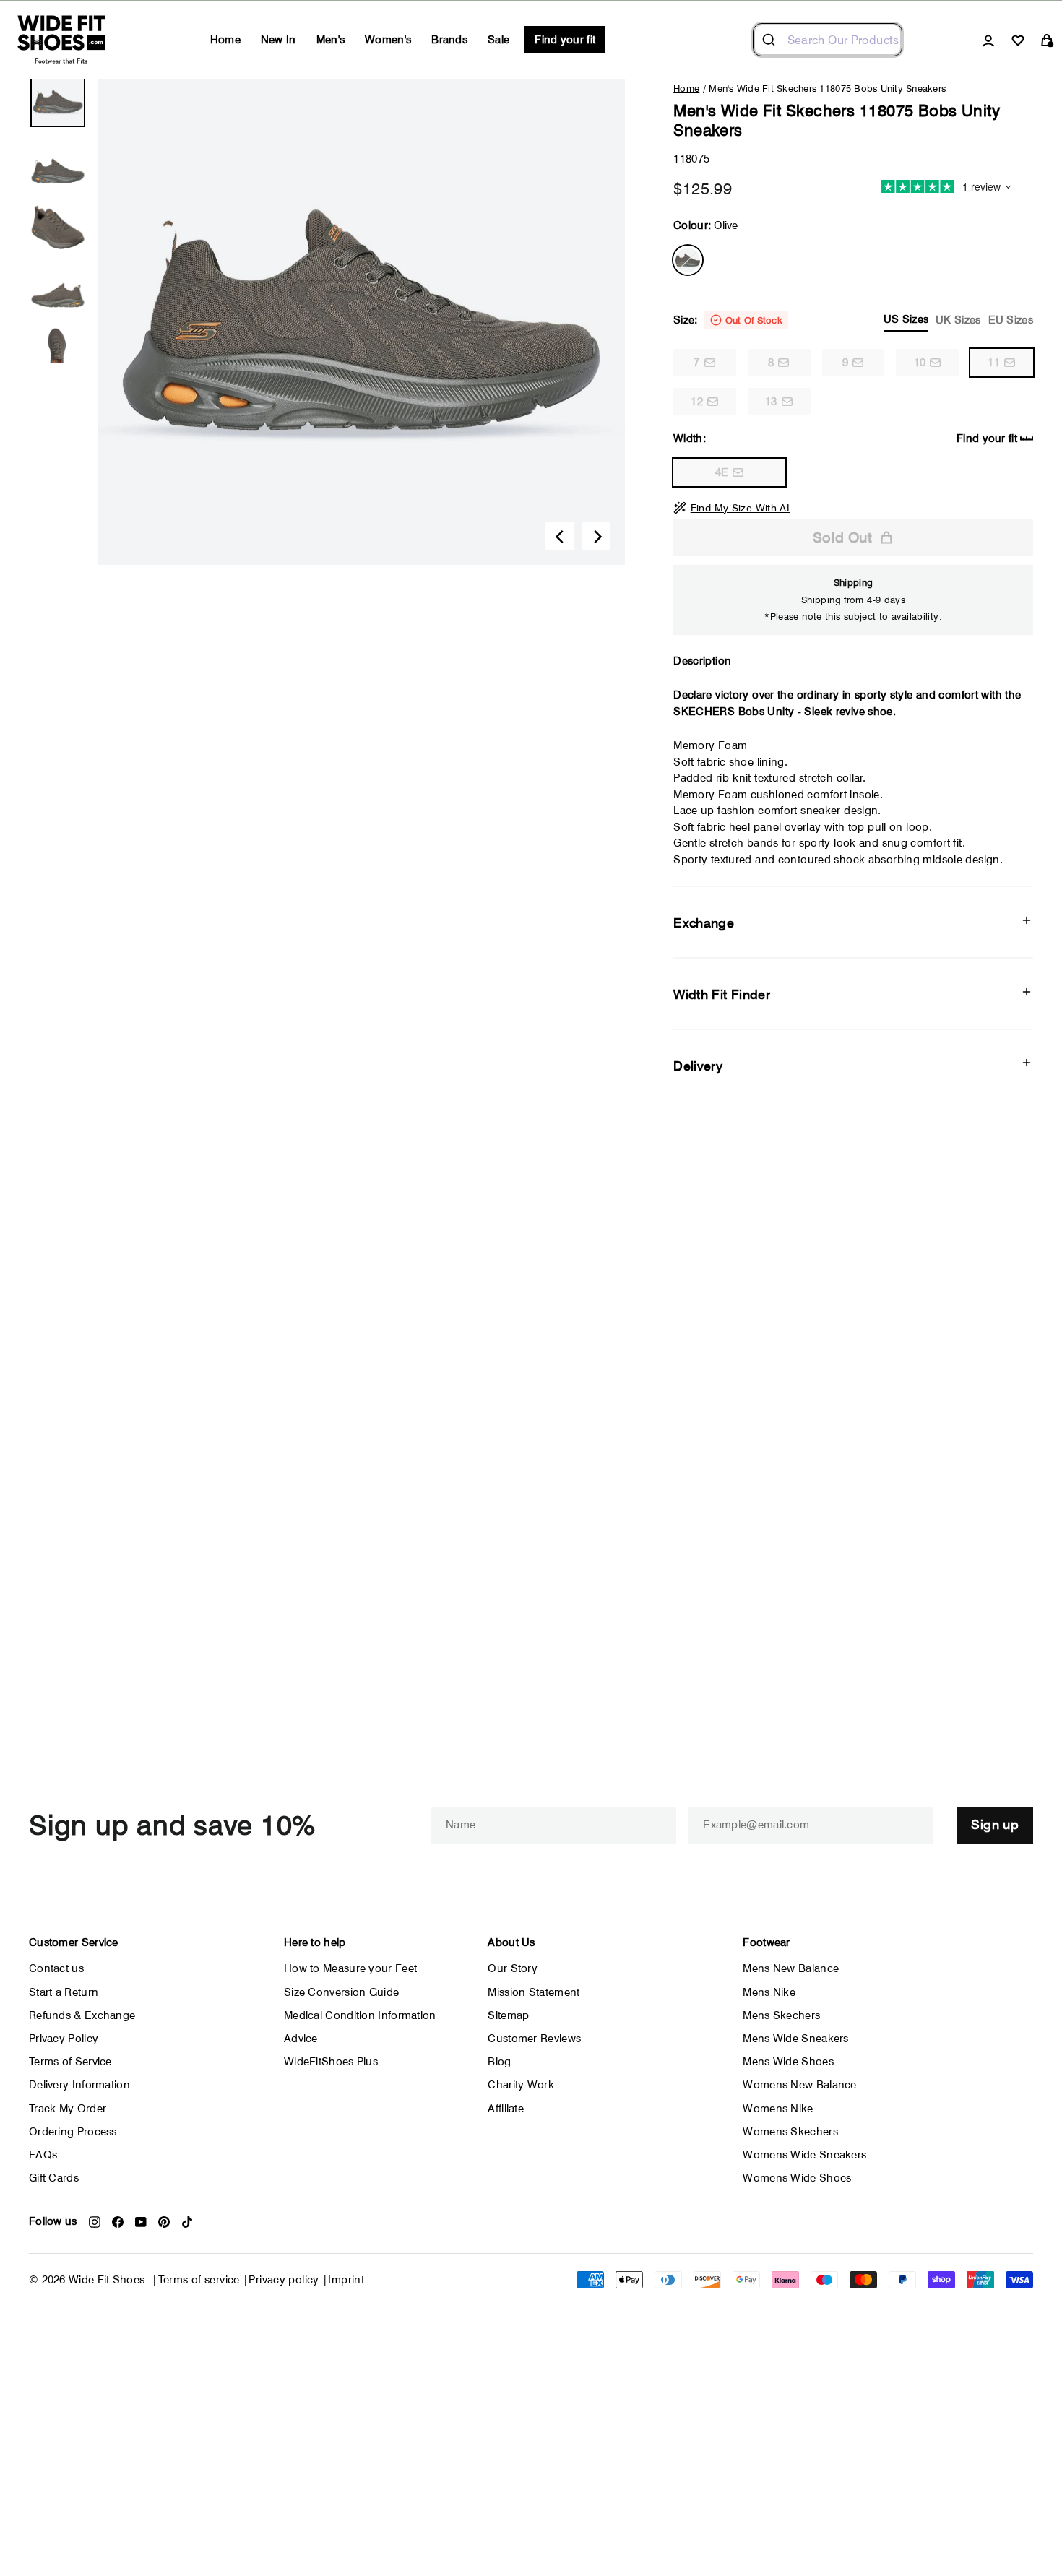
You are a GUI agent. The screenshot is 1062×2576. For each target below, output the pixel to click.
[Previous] (560, 536)
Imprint (346, 2280)
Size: (853, 320)
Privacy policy (284, 2280)
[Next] (596, 536)
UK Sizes (958, 320)
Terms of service (199, 2280)
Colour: (705, 225)
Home (225, 40)
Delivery (698, 1066)
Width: (845, 438)
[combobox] (828, 40)
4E (722, 472)
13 (771, 402)
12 (697, 402)
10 (920, 363)
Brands (449, 40)
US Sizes (906, 319)
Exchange (704, 923)
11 (994, 363)
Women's (388, 40)
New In (279, 40)
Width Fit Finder (722, 994)
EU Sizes (1011, 320)
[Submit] (770, 40)
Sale (498, 40)
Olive (688, 260)
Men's (331, 40)
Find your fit (565, 40)
